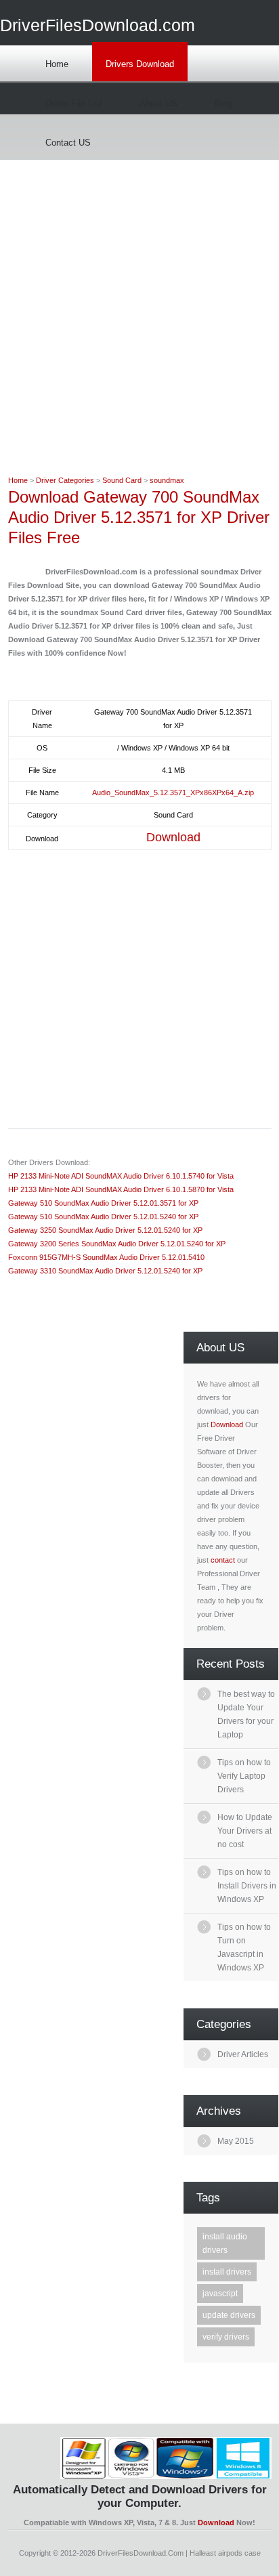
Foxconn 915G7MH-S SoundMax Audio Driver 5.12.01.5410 (106, 1257)
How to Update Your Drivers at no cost (245, 1831)
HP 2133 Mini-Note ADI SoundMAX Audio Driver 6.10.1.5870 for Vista (121, 1189)
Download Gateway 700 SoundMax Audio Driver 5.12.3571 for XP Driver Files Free (139, 517)
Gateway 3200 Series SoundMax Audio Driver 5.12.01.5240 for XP (117, 1244)
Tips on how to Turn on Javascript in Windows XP (244, 1947)
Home (57, 64)
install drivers (227, 2272)
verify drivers (226, 2337)
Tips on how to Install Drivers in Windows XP (247, 1886)
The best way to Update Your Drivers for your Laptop (246, 1714)
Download (173, 837)
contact (223, 1560)
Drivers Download (140, 64)
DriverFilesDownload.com (98, 25)
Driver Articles (243, 2054)
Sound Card (122, 480)
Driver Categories (65, 480)
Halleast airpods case (225, 2553)
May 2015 (236, 2141)
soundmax (167, 480)
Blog (223, 103)
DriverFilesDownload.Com (141, 2553)
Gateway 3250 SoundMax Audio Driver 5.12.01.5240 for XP (105, 1230)
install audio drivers (225, 2243)
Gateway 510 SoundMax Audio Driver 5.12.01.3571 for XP (103, 1203)
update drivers (229, 2315)
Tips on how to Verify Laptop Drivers (244, 1776)
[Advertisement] (139, 300)
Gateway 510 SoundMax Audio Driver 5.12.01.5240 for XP (103, 1217)
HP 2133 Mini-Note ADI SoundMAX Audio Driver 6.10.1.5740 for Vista (121, 1176)
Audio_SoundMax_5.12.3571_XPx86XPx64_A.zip (173, 793)
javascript (220, 2294)
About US (158, 103)
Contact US (68, 143)
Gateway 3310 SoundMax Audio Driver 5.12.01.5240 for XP (105, 1271)
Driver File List (74, 103)
